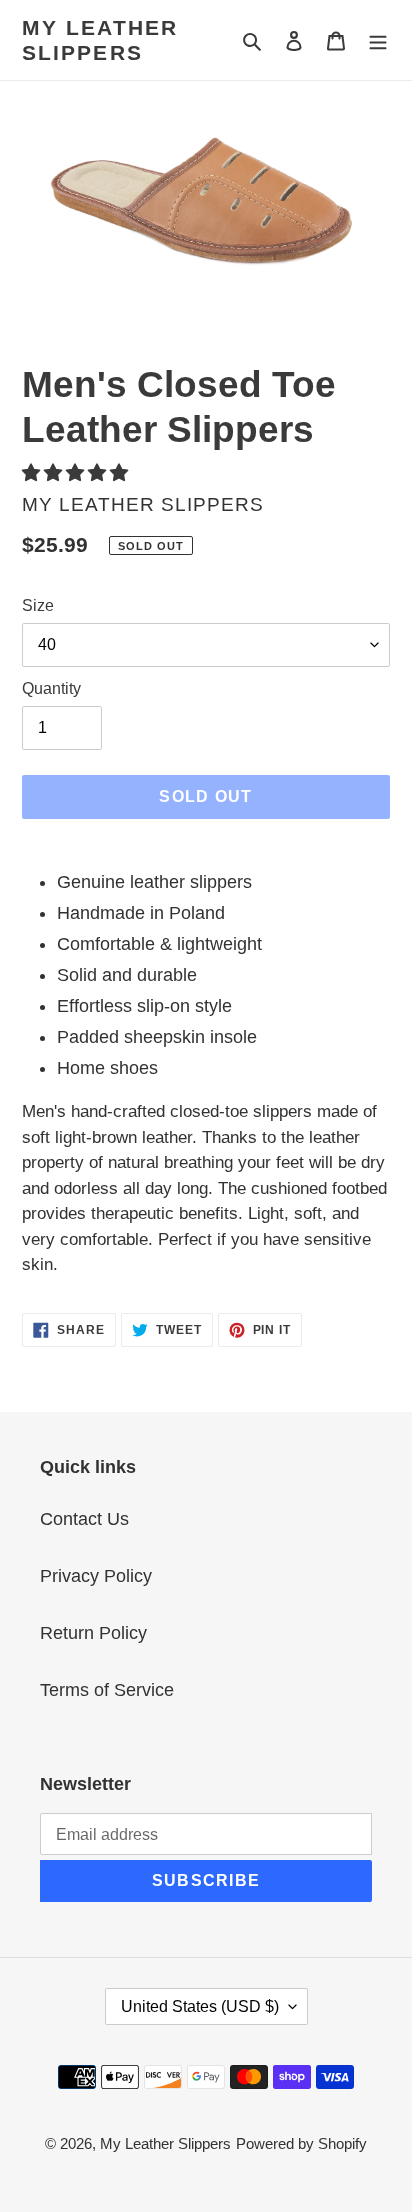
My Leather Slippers (100, 40)
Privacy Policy (96, 1576)
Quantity (51, 688)
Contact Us (84, 1519)
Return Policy (93, 1633)
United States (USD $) (200, 2006)
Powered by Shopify (301, 2143)
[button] (77, 473)
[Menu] (378, 40)
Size (38, 605)
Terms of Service (107, 1690)
